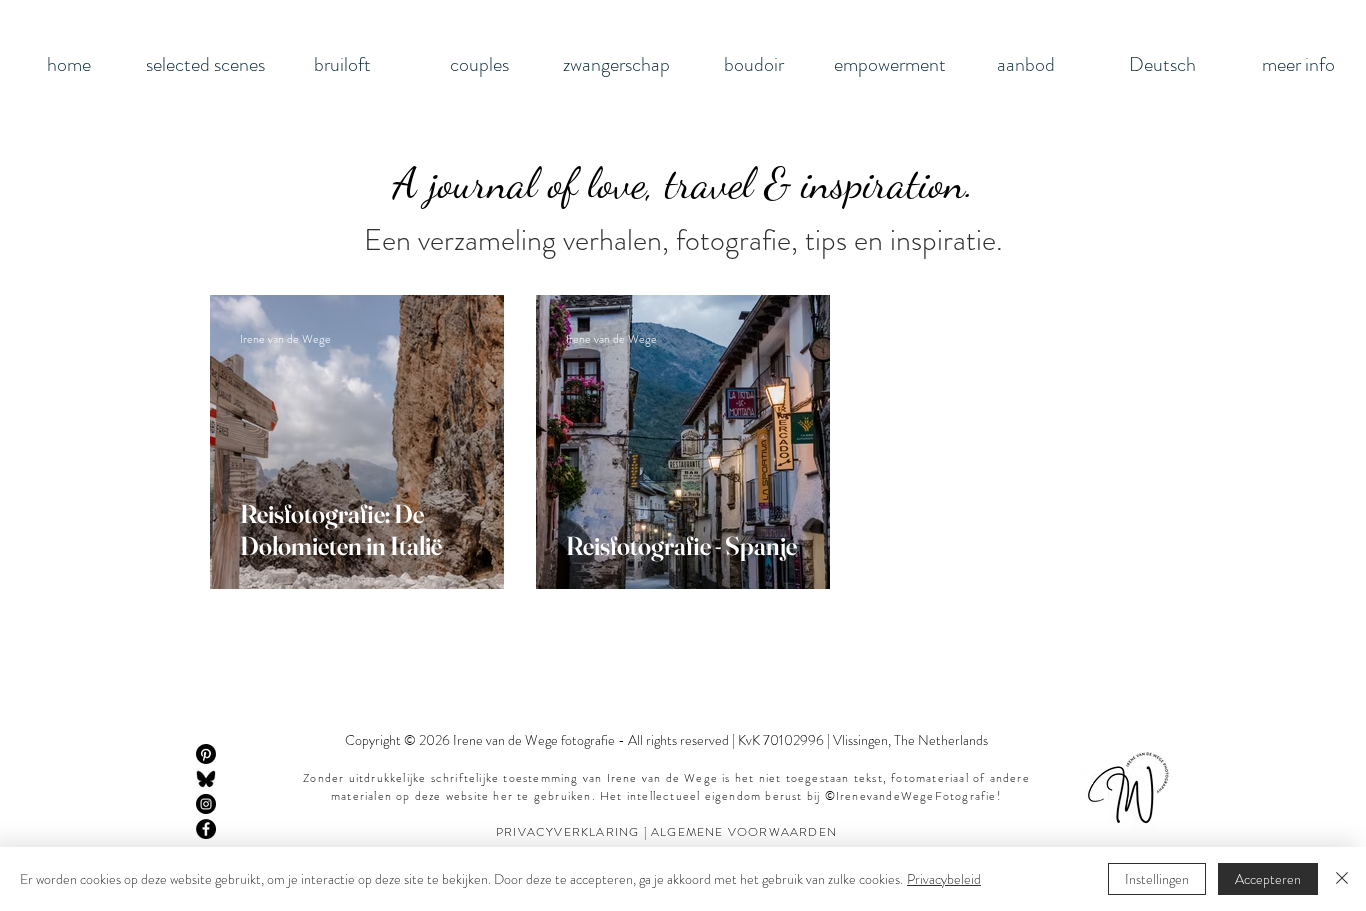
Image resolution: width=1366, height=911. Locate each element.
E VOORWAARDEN (776, 832)
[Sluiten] (1342, 879)
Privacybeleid (944, 879)
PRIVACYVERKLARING (570, 832)
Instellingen (1157, 879)
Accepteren (1268, 879)
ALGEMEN (683, 832)
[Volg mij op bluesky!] (206, 779)
